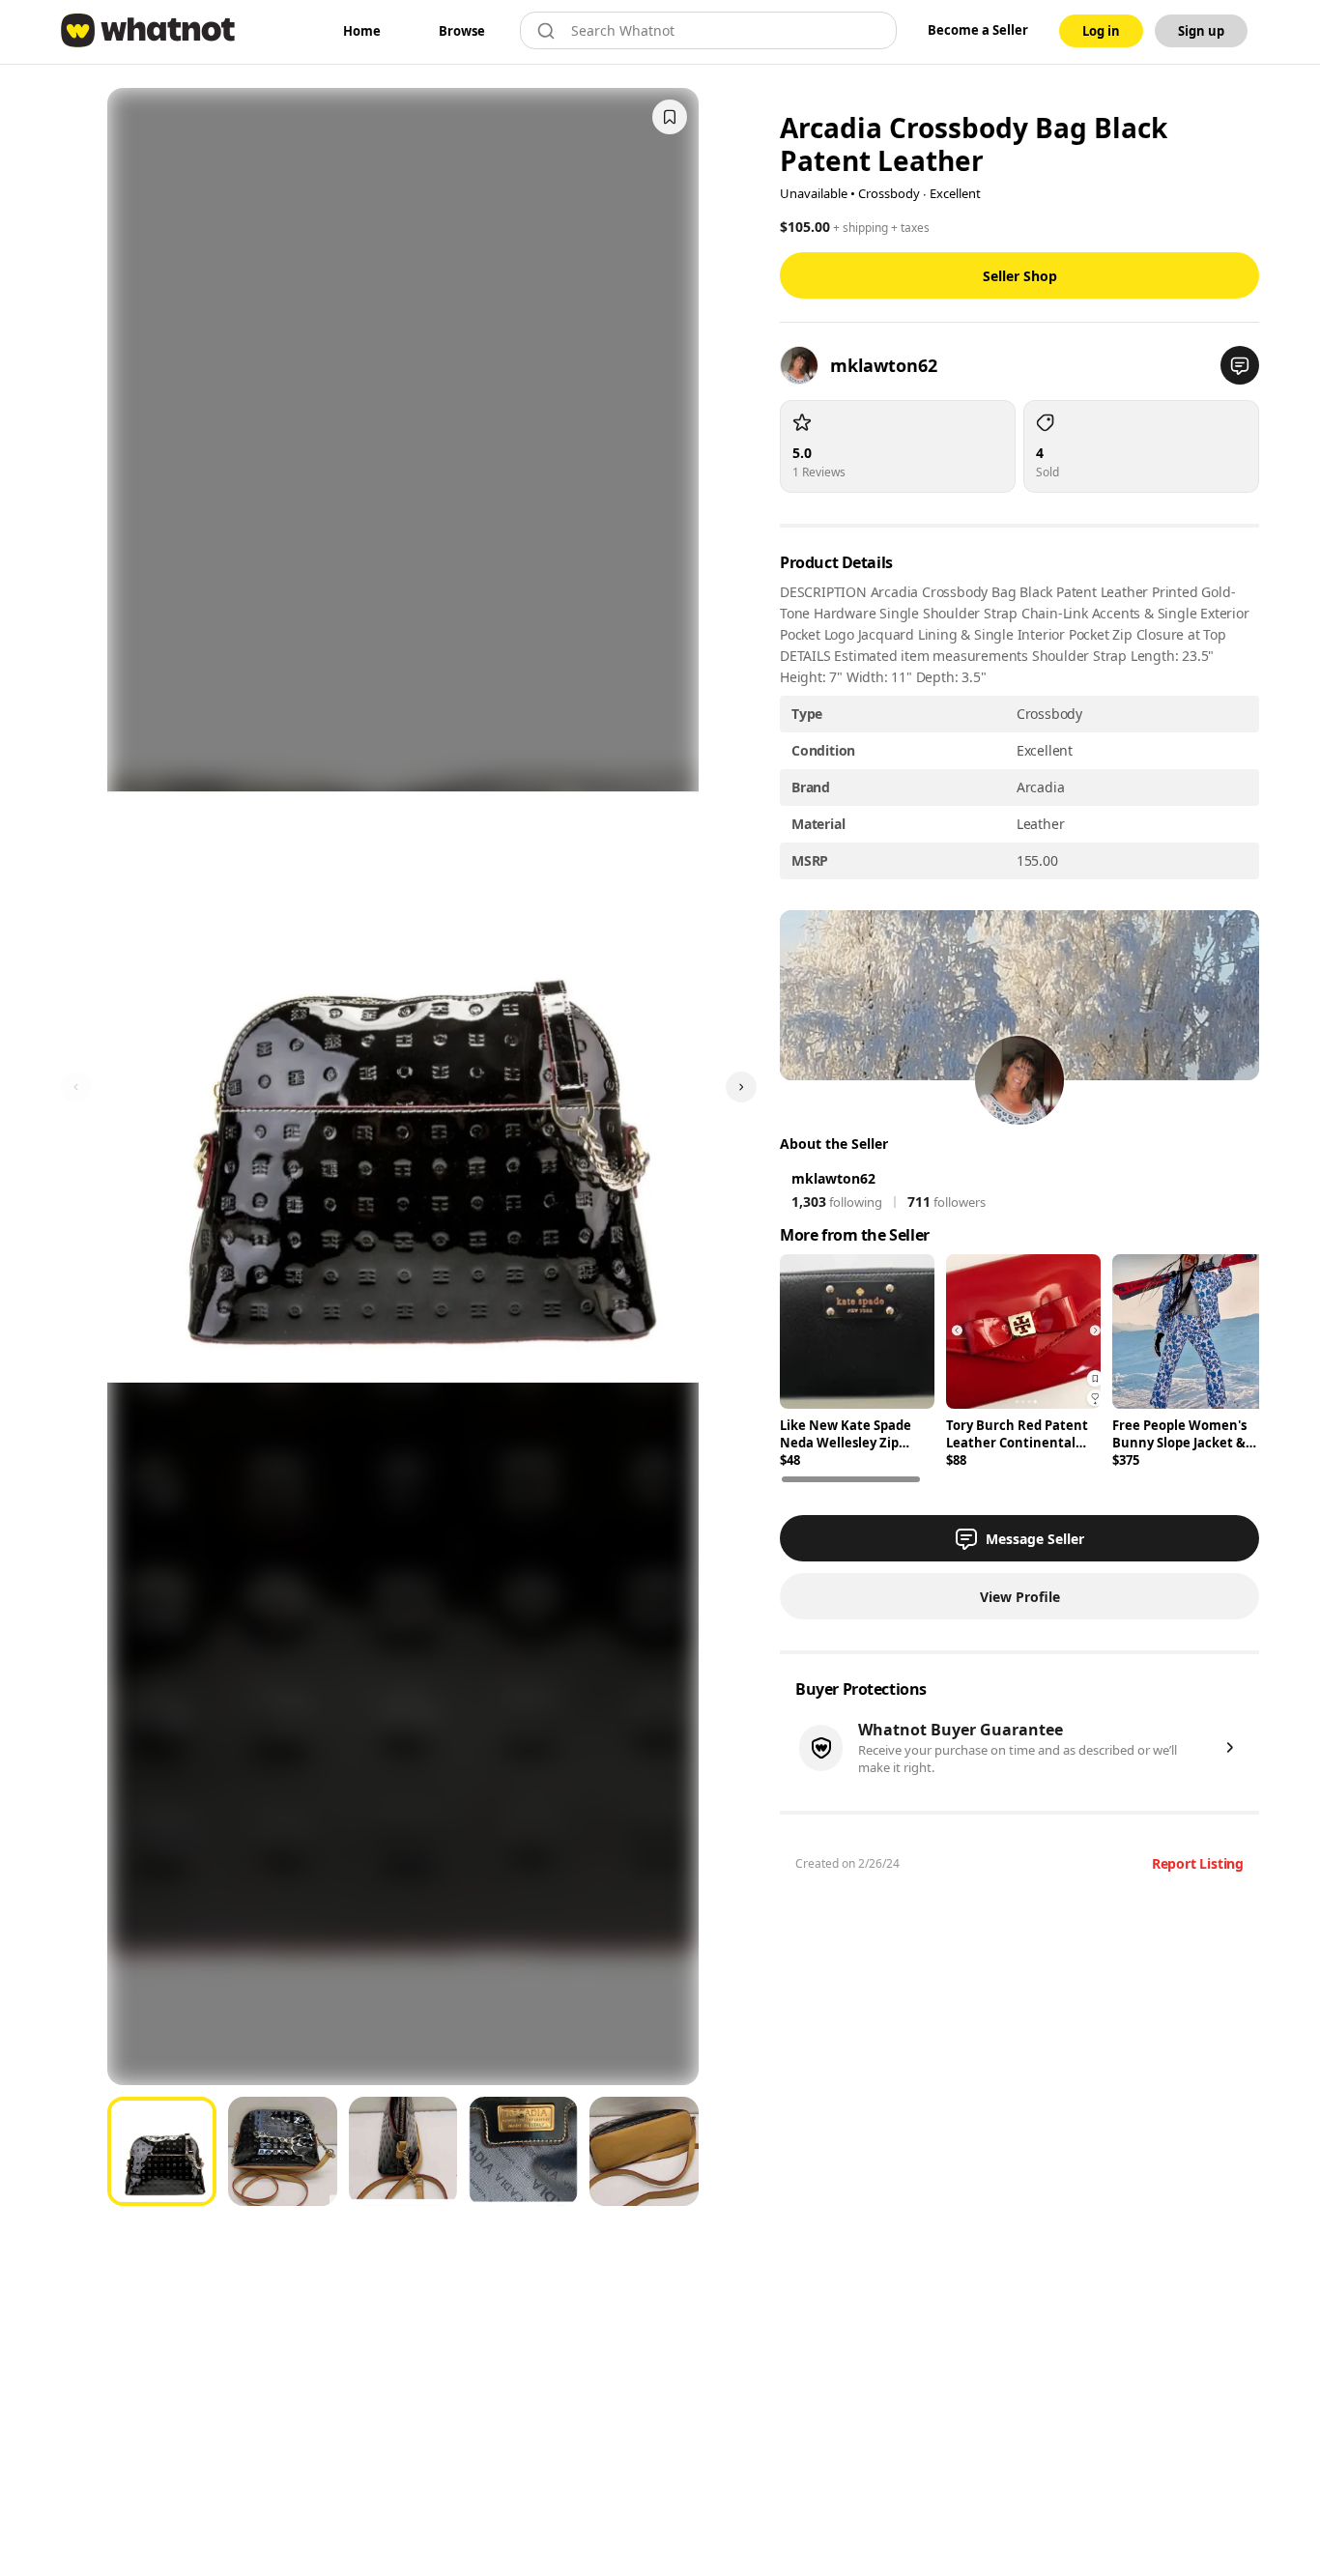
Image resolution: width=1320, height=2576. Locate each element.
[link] (362, 31)
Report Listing (1198, 1863)
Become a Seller (978, 30)
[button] (1240, 365)
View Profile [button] (1020, 1597)
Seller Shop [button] (1020, 276)
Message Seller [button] (1035, 1539)
